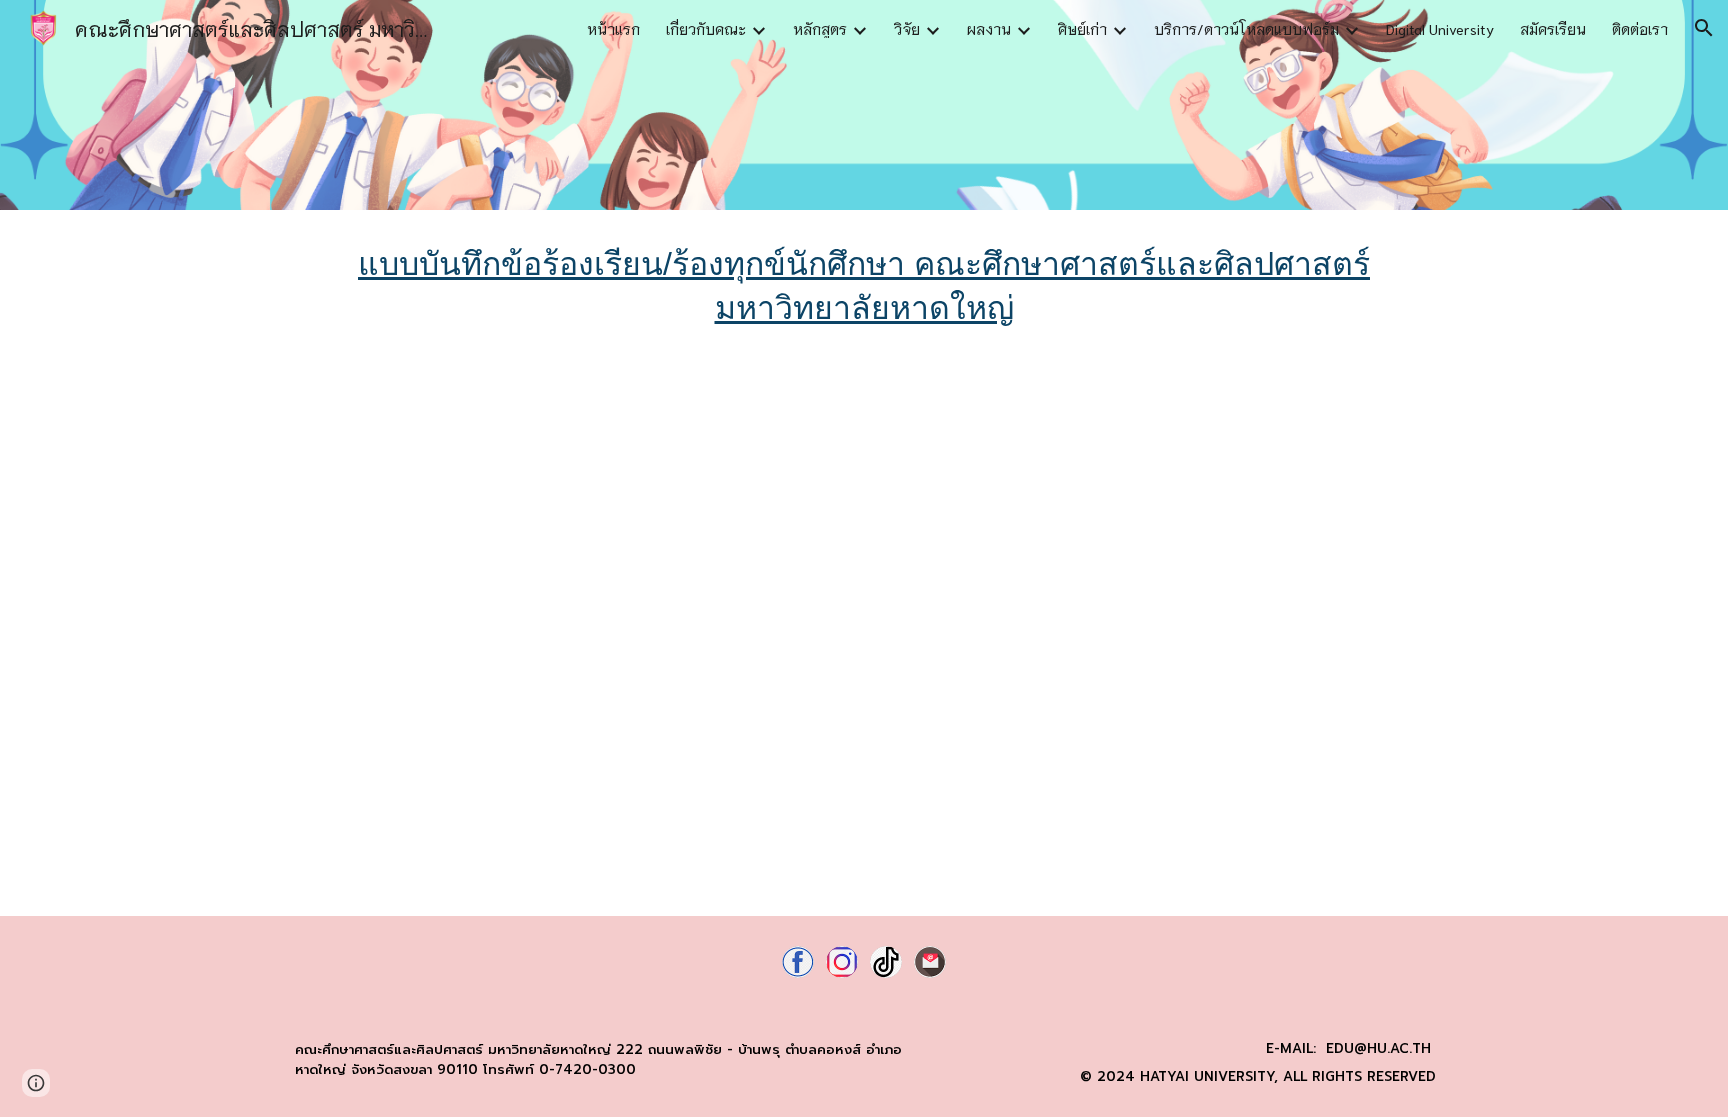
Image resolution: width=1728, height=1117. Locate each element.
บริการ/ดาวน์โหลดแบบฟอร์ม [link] (1246, 28)
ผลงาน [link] (989, 28)
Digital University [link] (1440, 28)
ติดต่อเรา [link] (1640, 28)
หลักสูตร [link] (820, 28)
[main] (864, 286)
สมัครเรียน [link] (1553, 28)
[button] (1704, 28)
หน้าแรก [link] (613, 28)
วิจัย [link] (907, 28)
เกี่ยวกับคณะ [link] (706, 28)
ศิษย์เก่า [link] (1082, 28)
